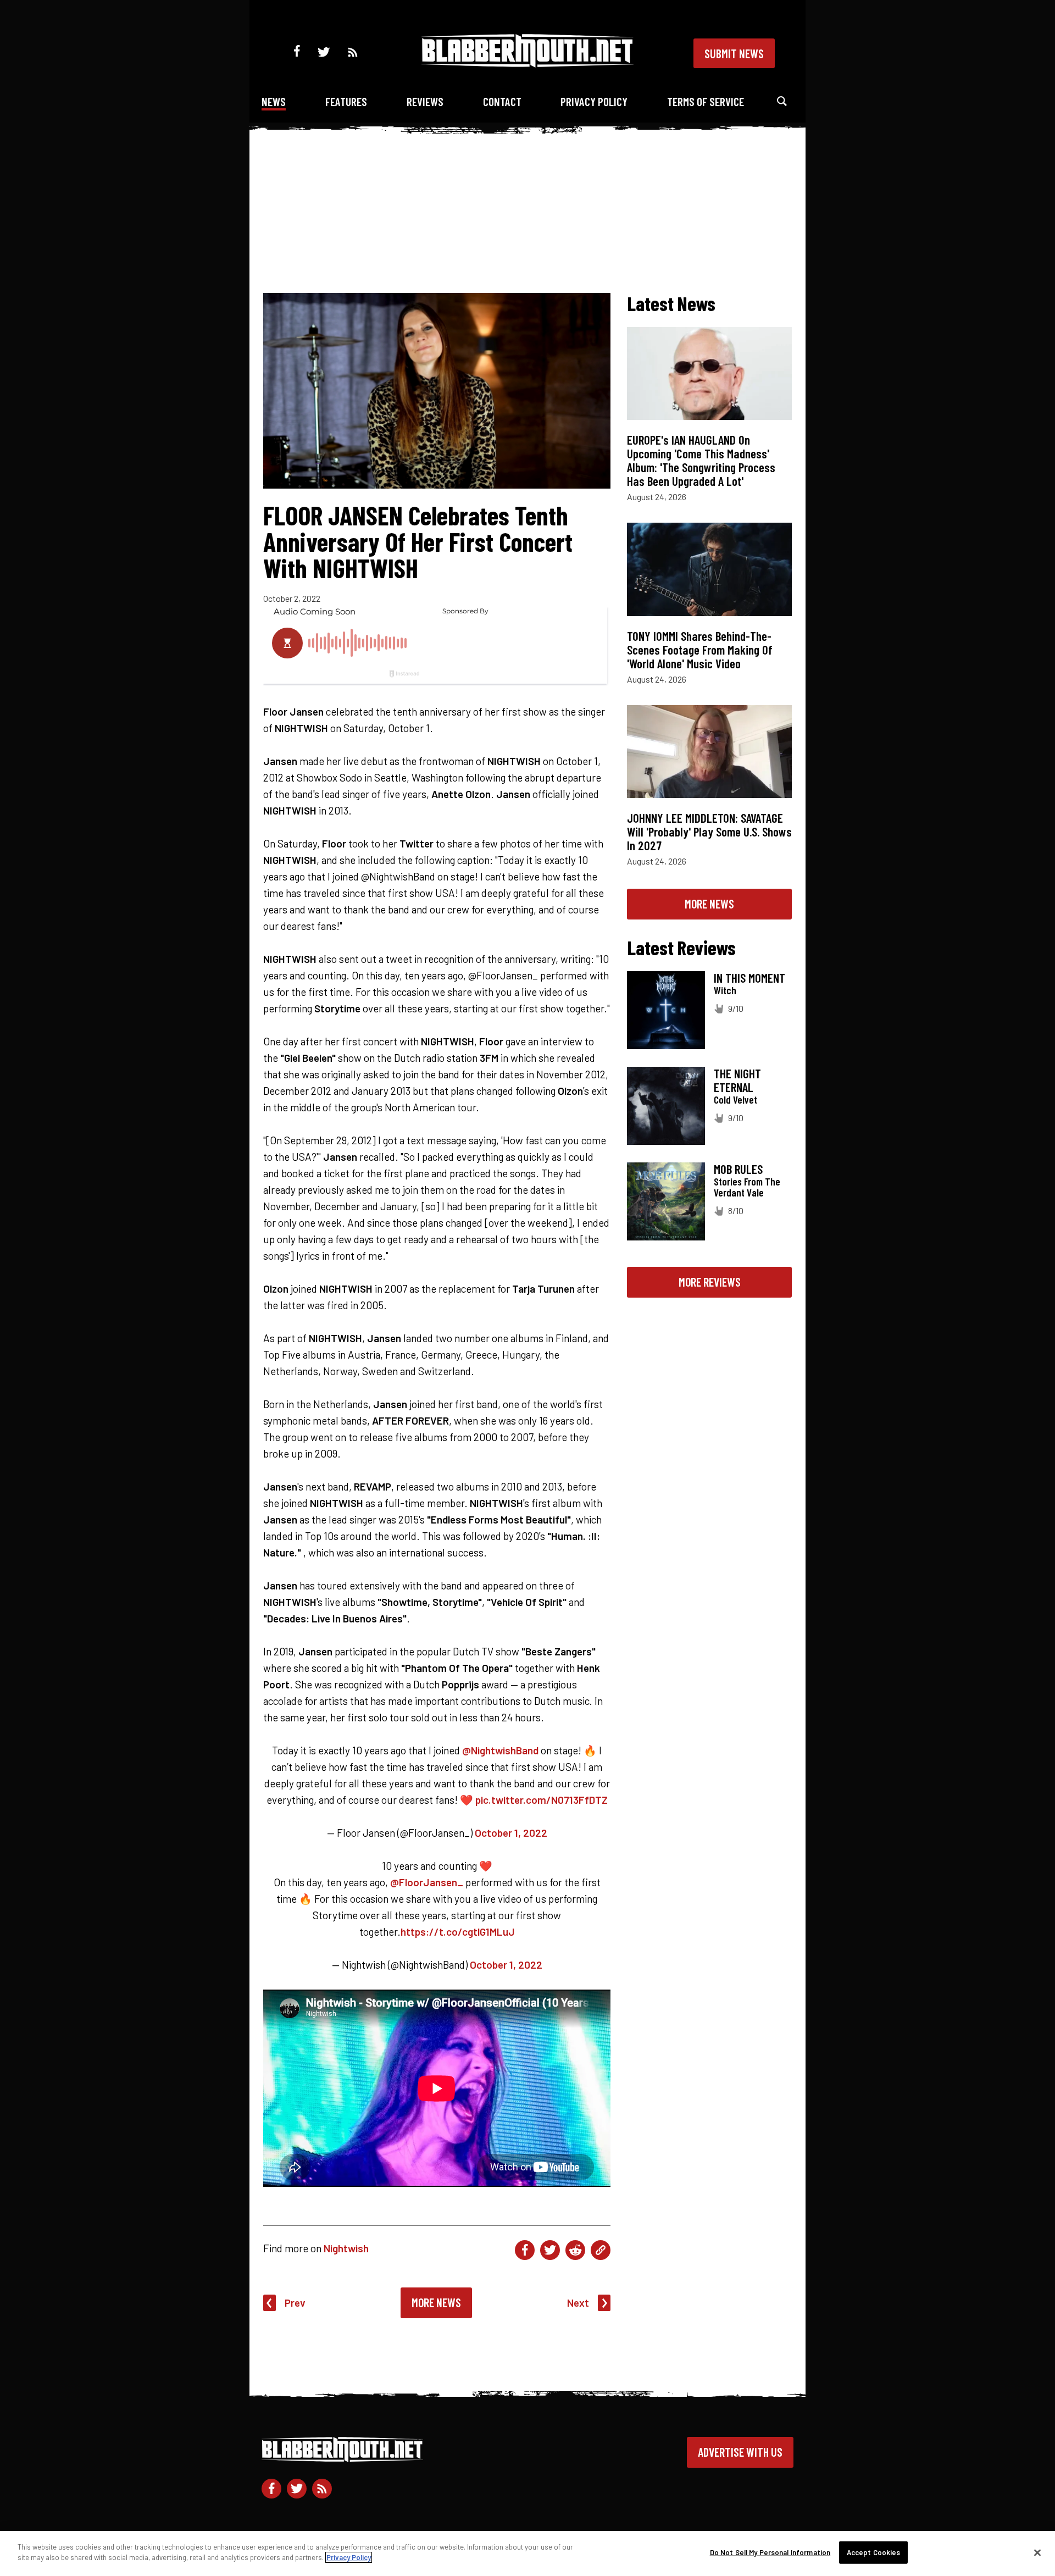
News (274, 101)
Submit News (734, 53)
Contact (502, 101)
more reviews (710, 1282)
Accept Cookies (874, 2552)
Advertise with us (740, 2452)
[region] (527, 2553)
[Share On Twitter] (550, 2250)
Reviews (425, 101)
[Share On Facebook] (525, 2250)
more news (709, 904)
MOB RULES (738, 1169)
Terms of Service (706, 101)
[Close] (1037, 2552)
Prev (295, 2303)
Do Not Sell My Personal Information (770, 2552)
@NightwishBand (500, 1750)
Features (346, 101)
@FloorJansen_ (427, 1882)
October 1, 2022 (511, 1833)
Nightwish (346, 2248)
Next (578, 2303)
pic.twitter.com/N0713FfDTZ (542, 1800)
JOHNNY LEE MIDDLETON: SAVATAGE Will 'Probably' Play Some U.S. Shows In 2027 (709, 832)
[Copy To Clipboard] (601, 2250)
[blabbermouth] (527, 63)
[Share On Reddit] (575, 2250)
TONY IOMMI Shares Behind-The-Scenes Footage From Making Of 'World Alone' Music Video (700, 650)
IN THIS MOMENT (749, 978)
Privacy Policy (594, 101)
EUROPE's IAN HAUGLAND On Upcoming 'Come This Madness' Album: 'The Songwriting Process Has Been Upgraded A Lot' (701, 460)
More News (436, 2302)
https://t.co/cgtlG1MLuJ (458, 1932)
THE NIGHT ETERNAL (737, 1080)
